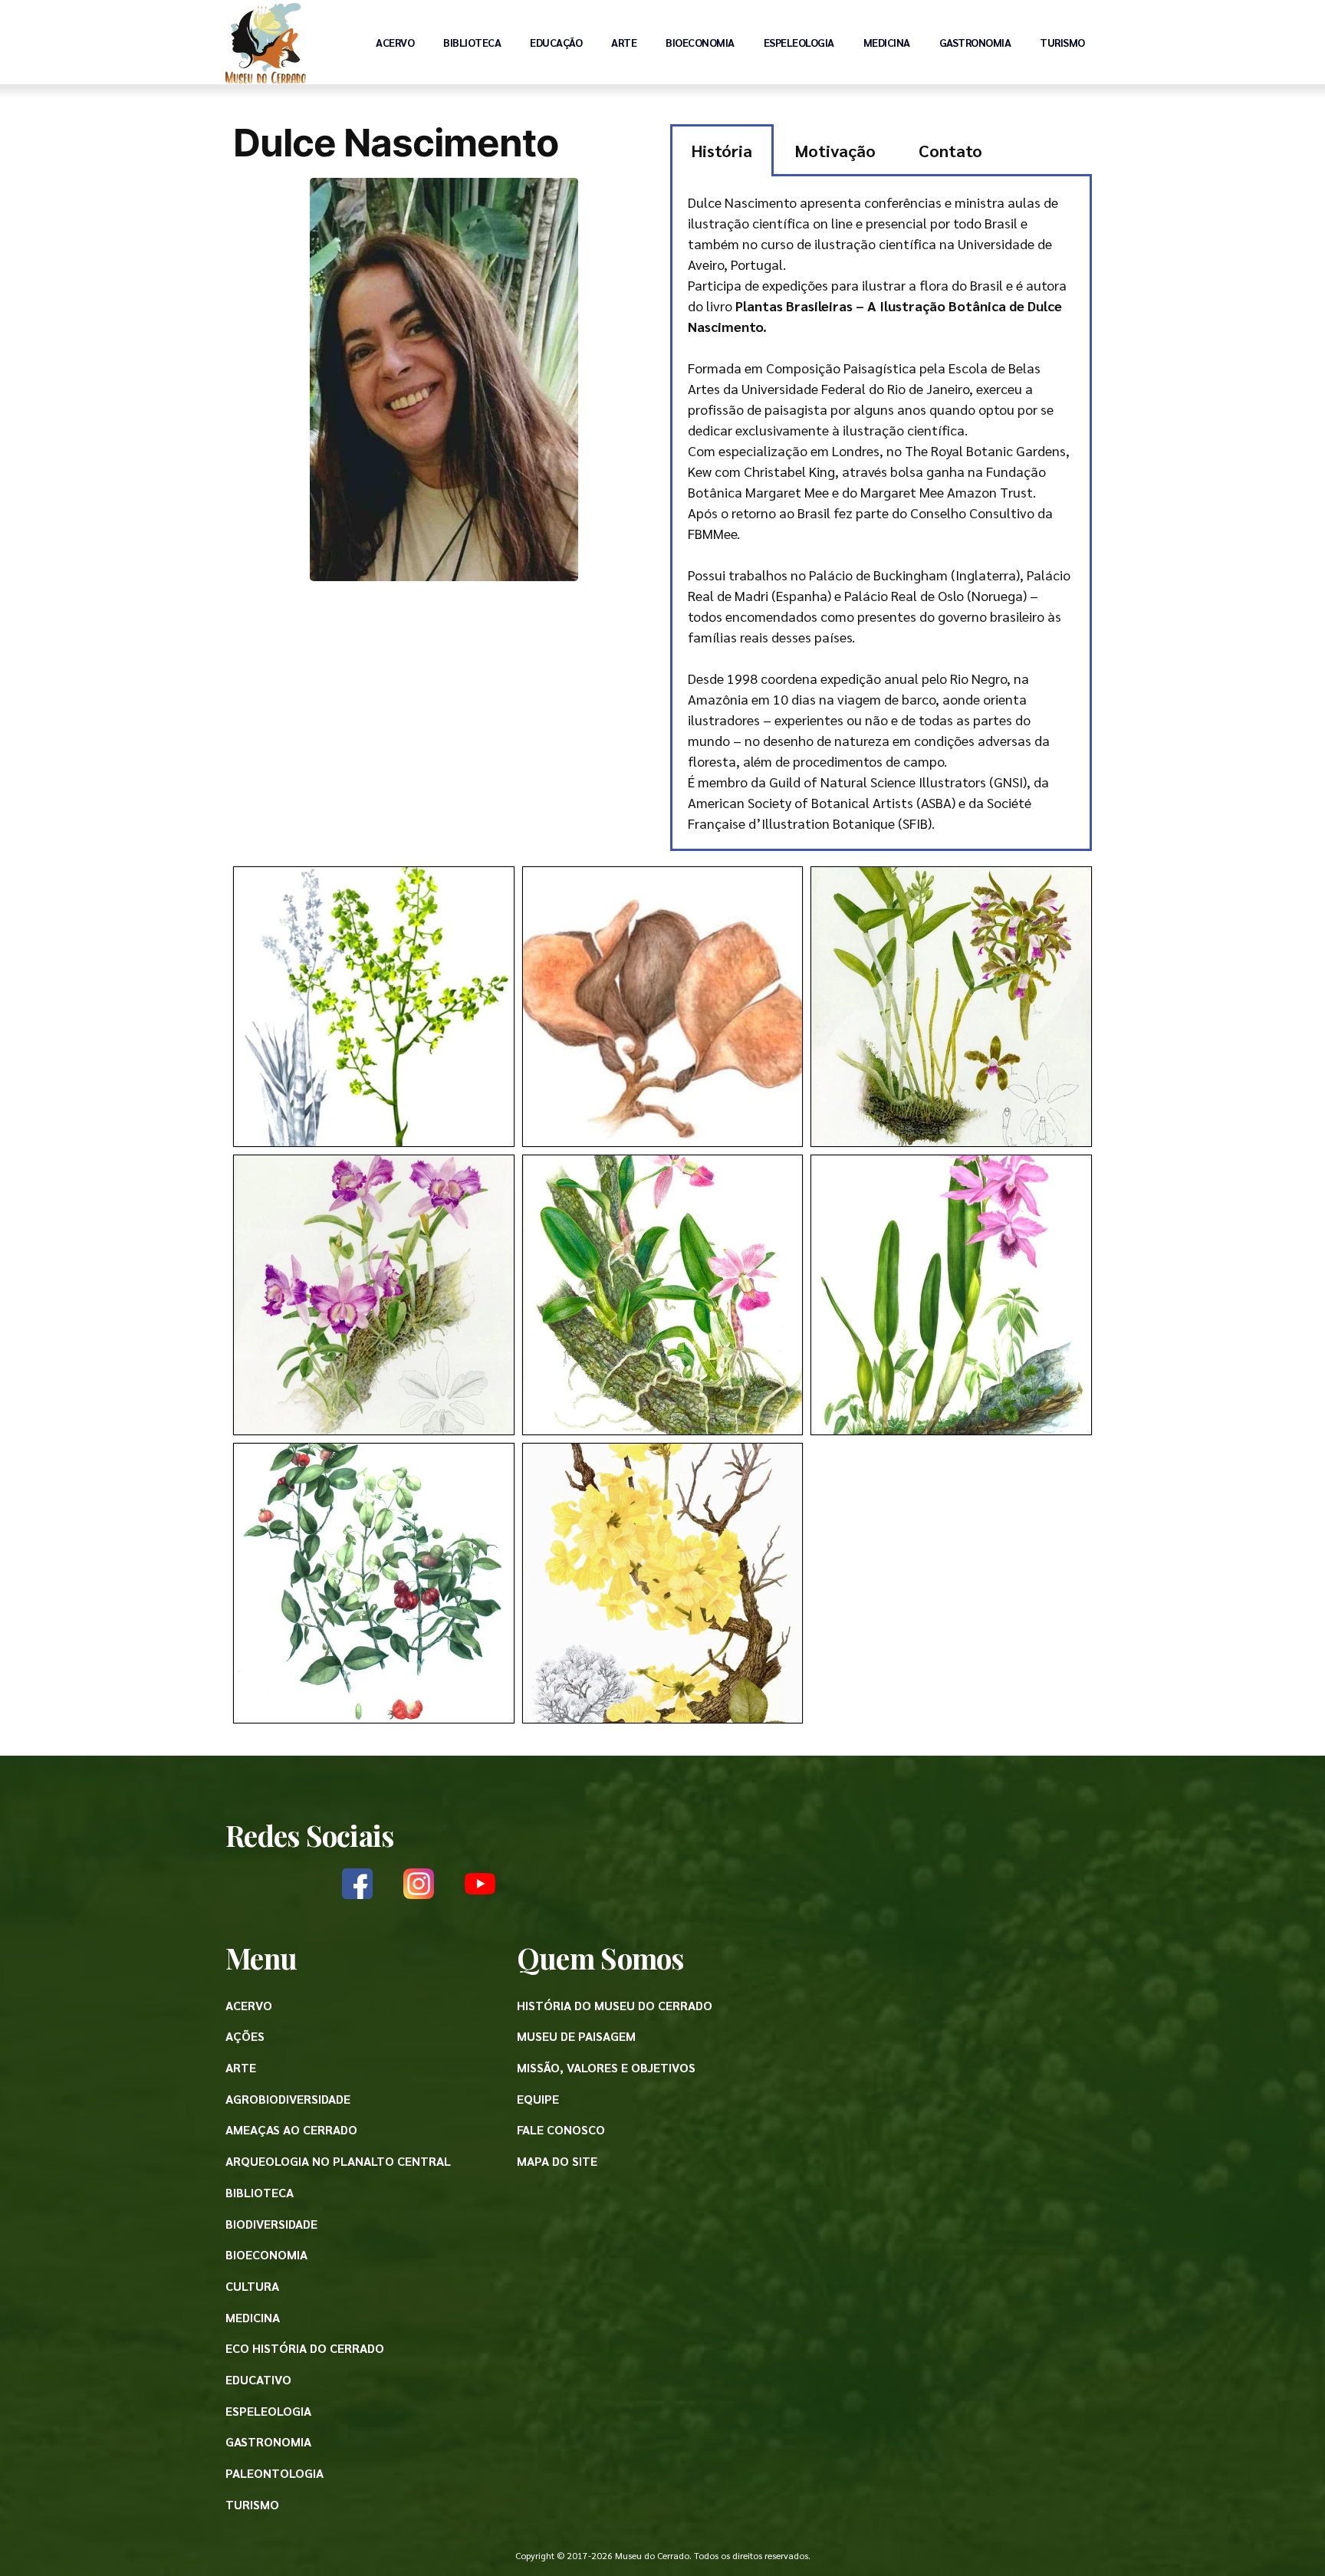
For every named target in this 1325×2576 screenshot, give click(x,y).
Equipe (538, 2099)
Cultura (252, 2286)
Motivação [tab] (835, 150)
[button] (374, 1007)
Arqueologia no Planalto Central (338, 2161)
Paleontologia (275, 2473)
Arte (624, 42)
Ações (245, 2036)
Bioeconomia (700, 42)
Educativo (258, 2379)
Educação (556, 42)
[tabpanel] (881, 514)
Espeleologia (799, 42)
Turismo (1062, 42)
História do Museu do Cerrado (615, 2005)
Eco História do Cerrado (305, 2348)
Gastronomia (975, 42)
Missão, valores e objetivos (606, 2067)
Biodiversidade (271, 2224)
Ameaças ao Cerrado (291, 2129)
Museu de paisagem (576, 2036)
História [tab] (722, 150)
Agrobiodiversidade (288, 2099)
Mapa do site (557, 2161)
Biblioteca (472, 42)
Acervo (395, 42)
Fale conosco (561, 2129)
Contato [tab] (950, 150)
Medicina (887, 42)
